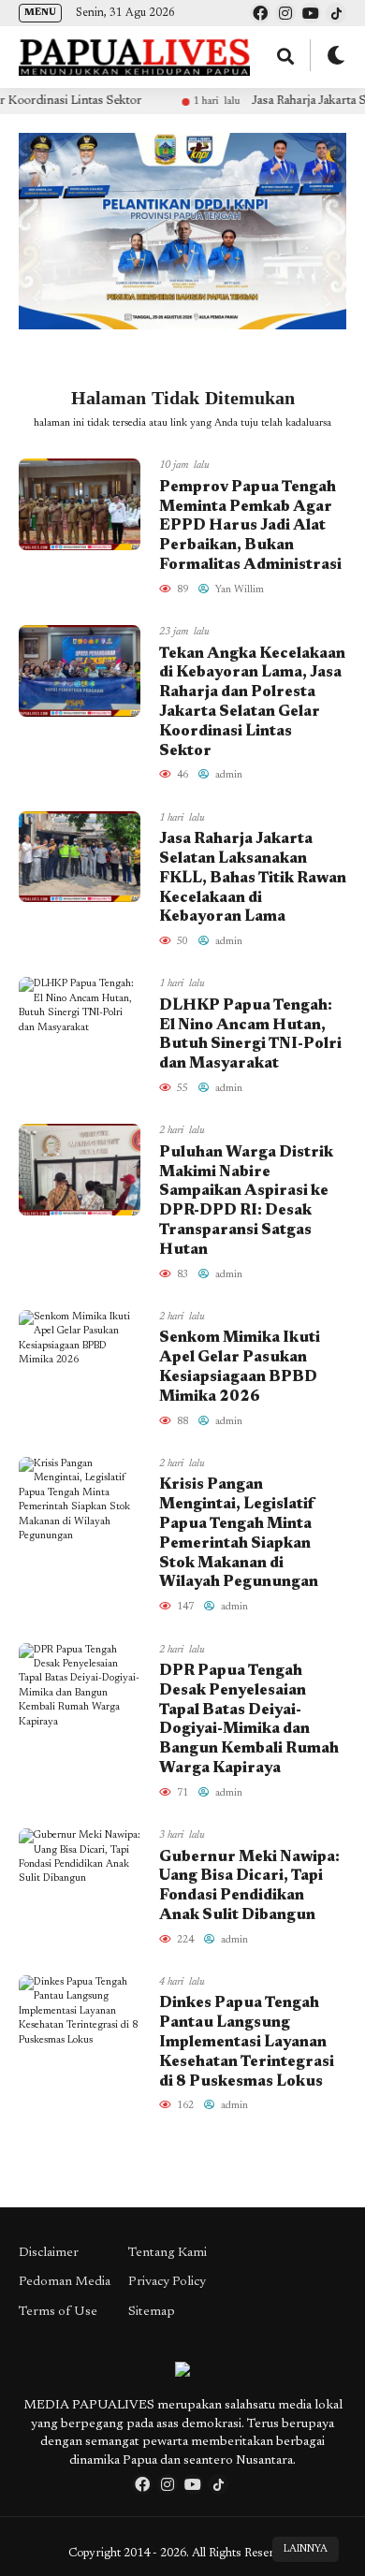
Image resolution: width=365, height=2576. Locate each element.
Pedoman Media (65, 2282)
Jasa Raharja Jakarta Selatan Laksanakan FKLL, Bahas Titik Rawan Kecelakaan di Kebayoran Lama (253, 878)
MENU (40, 13)
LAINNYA (306, 2549)
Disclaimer (49, 2253)
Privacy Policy (167, 2282)
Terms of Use (58, 2312)
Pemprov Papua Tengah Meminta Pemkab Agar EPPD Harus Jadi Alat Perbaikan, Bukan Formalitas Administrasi (250, 526)
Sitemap (152, 2312)
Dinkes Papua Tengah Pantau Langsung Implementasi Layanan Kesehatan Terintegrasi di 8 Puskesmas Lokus (247, 2042)
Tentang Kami (168, 2253)
